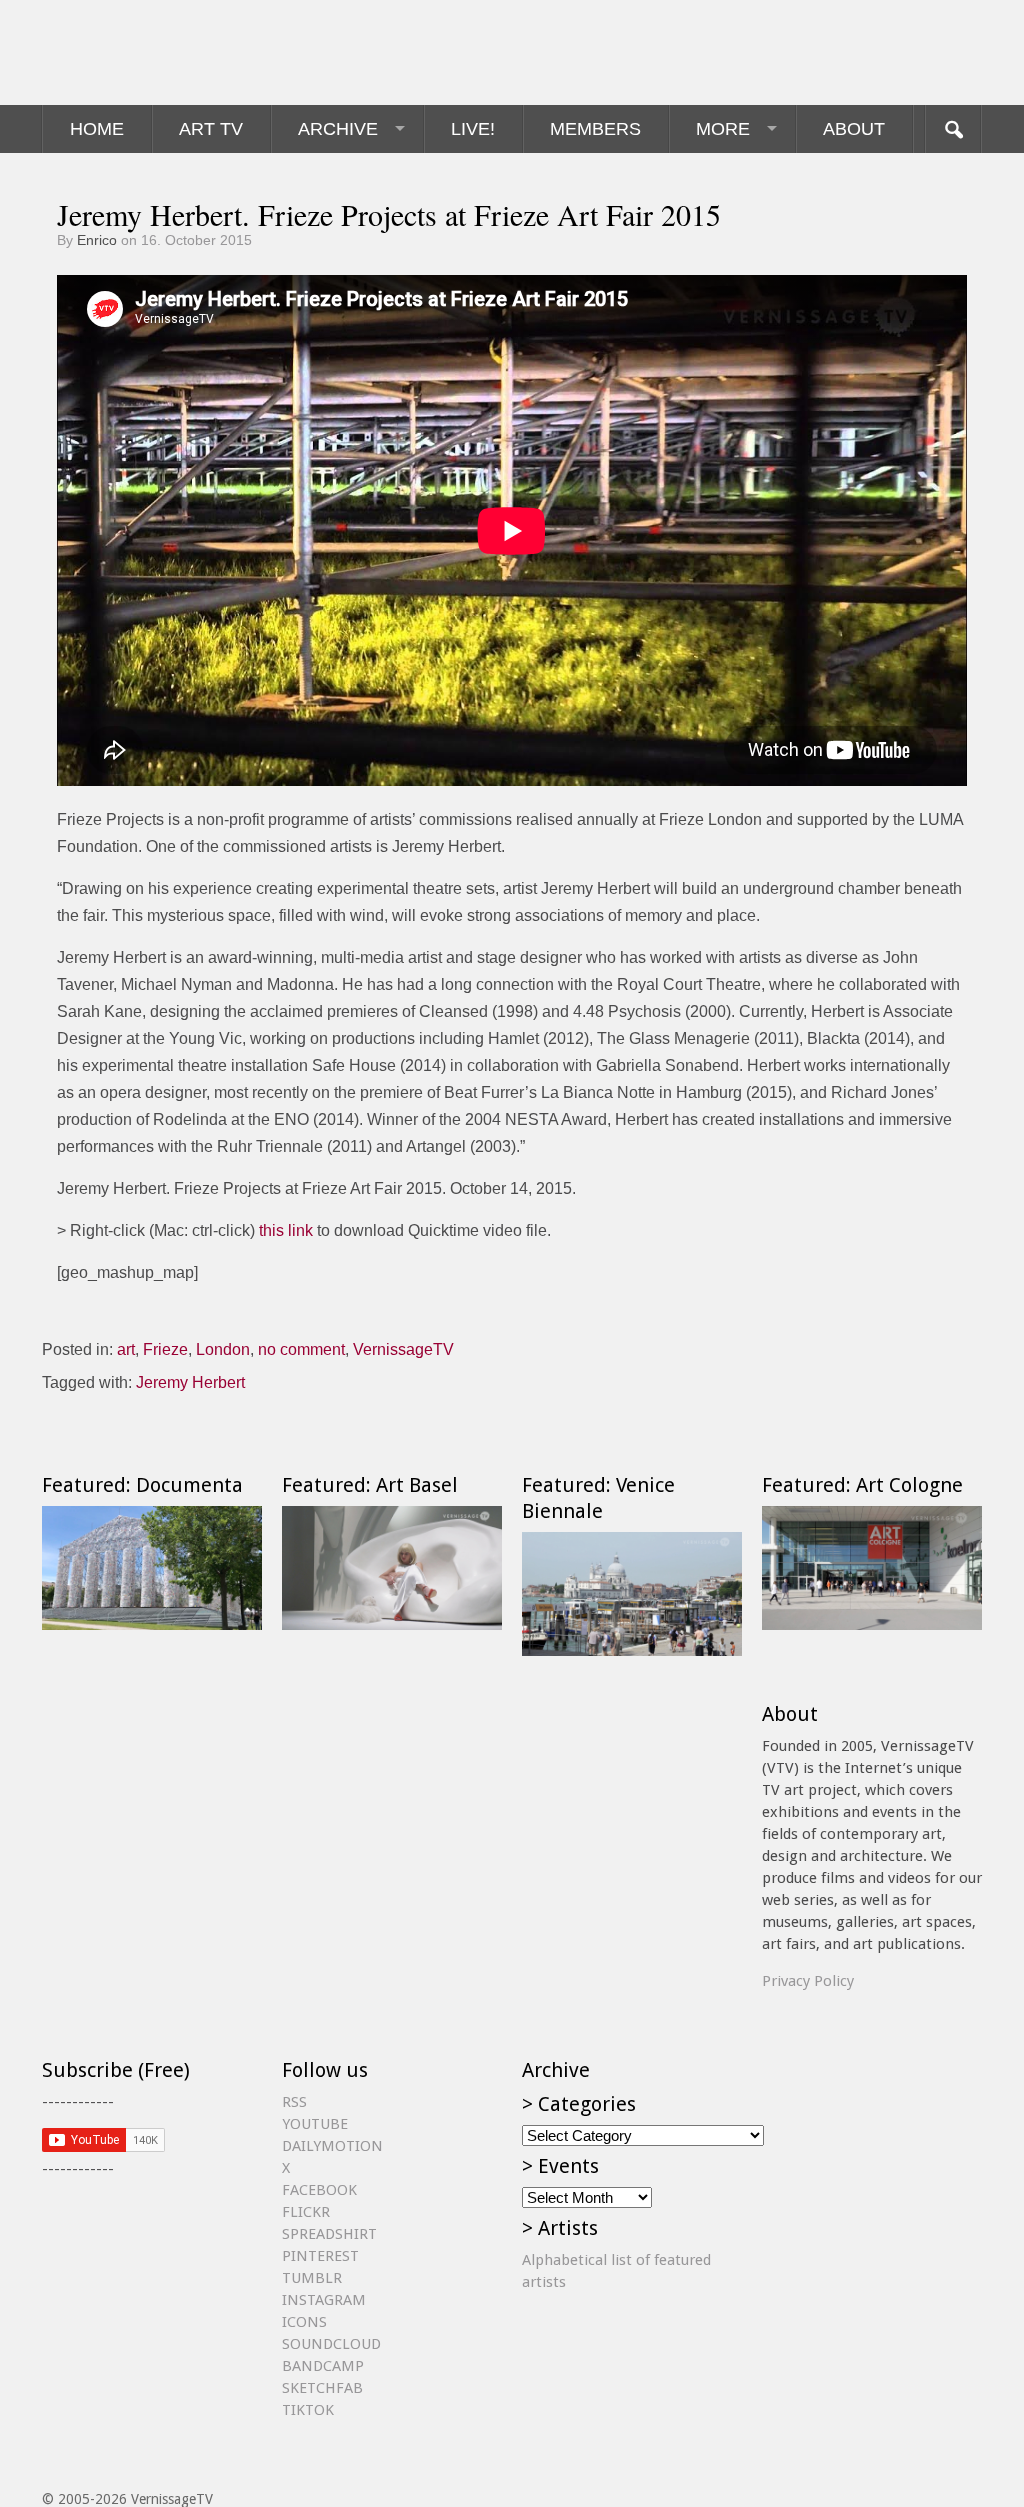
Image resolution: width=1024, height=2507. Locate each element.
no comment (301, 1349)
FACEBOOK (319, 2190)
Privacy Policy (808, 1981)
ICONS (304, 2322)
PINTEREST (320, 2256)
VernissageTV (403, 1349)
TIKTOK (308, 2410)
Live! (473, 129)
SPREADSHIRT (329, 2234)
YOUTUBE (315, 2124)
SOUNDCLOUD (331, 2344)
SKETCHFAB (322, 2388)
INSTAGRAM (324, 2300)
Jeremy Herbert (190, 1382)
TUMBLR (312, 2278)
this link (286, 1230)
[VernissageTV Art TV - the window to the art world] (142, 52)
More (723, 129)
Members (595, 129)
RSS (294, 2102)
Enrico (97, 240)
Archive (338, 129)
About (854, 129)
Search (953, 129)
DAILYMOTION (332, 2146)
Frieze (165, 1349)
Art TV (211, 129)
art (126, 1349)
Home (97, 129)
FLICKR (306, 2212)
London (223, 1349)
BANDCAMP (323, 2366)
